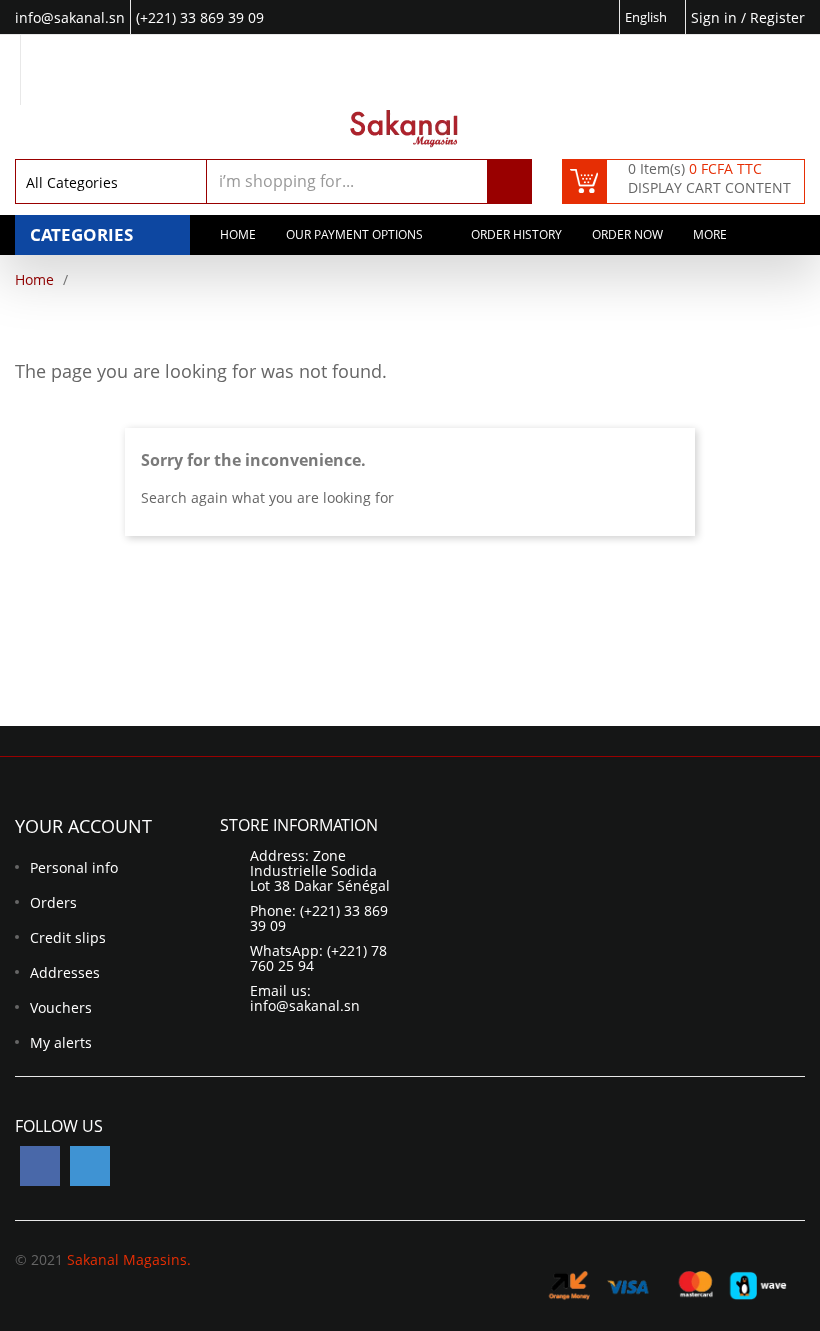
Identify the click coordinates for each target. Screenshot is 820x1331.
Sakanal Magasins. (129, 1259)
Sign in (716, 17)
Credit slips (68, 937)
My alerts (61, 1042)
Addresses (65, 972)
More (710, 234)
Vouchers (61, 1007)
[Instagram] (90, 1166)
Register (777, 17)
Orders (53, 902)
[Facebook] (40, 1166)
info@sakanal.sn (305, 1005)
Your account (83, 826)
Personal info (74, 867)
